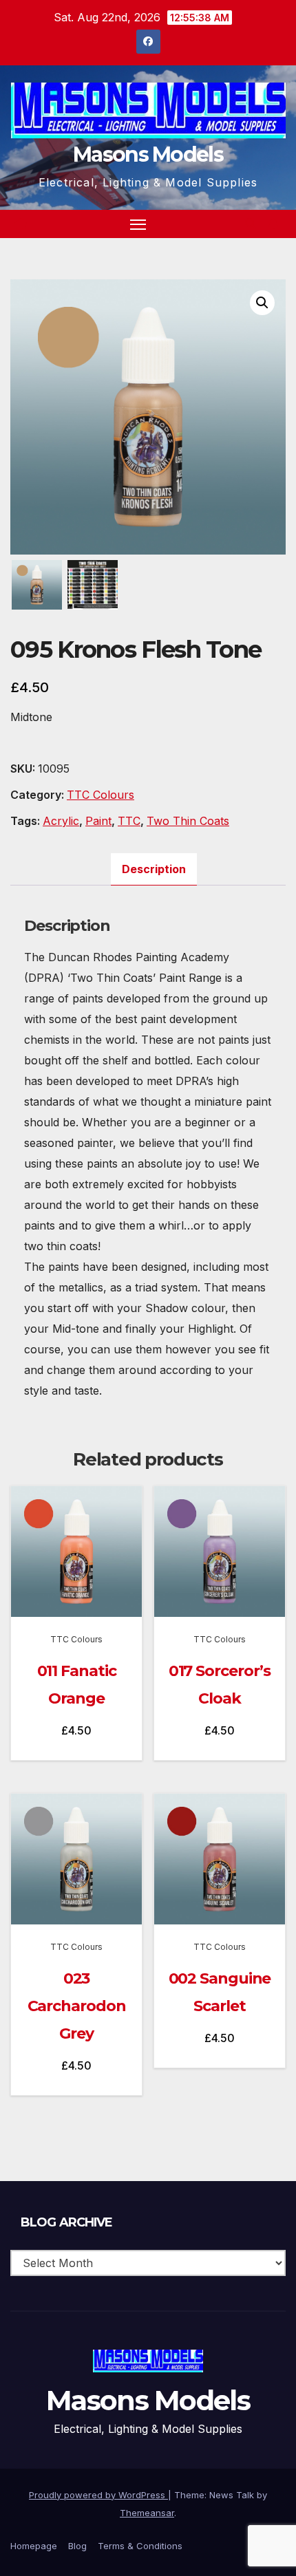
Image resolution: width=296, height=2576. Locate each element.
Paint (98, 821)
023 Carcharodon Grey (77, 2006)
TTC (129, 821)
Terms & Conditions (140, 2546)
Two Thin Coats (188, 821)
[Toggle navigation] (138, 224)
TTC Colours (101, 795)
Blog (77, 2546)
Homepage (34, 2546)
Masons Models (148, 154)
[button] (251, 224)
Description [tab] (154, 869)
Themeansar (147, 2513)
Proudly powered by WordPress (98, 2495)
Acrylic (61, 821)
